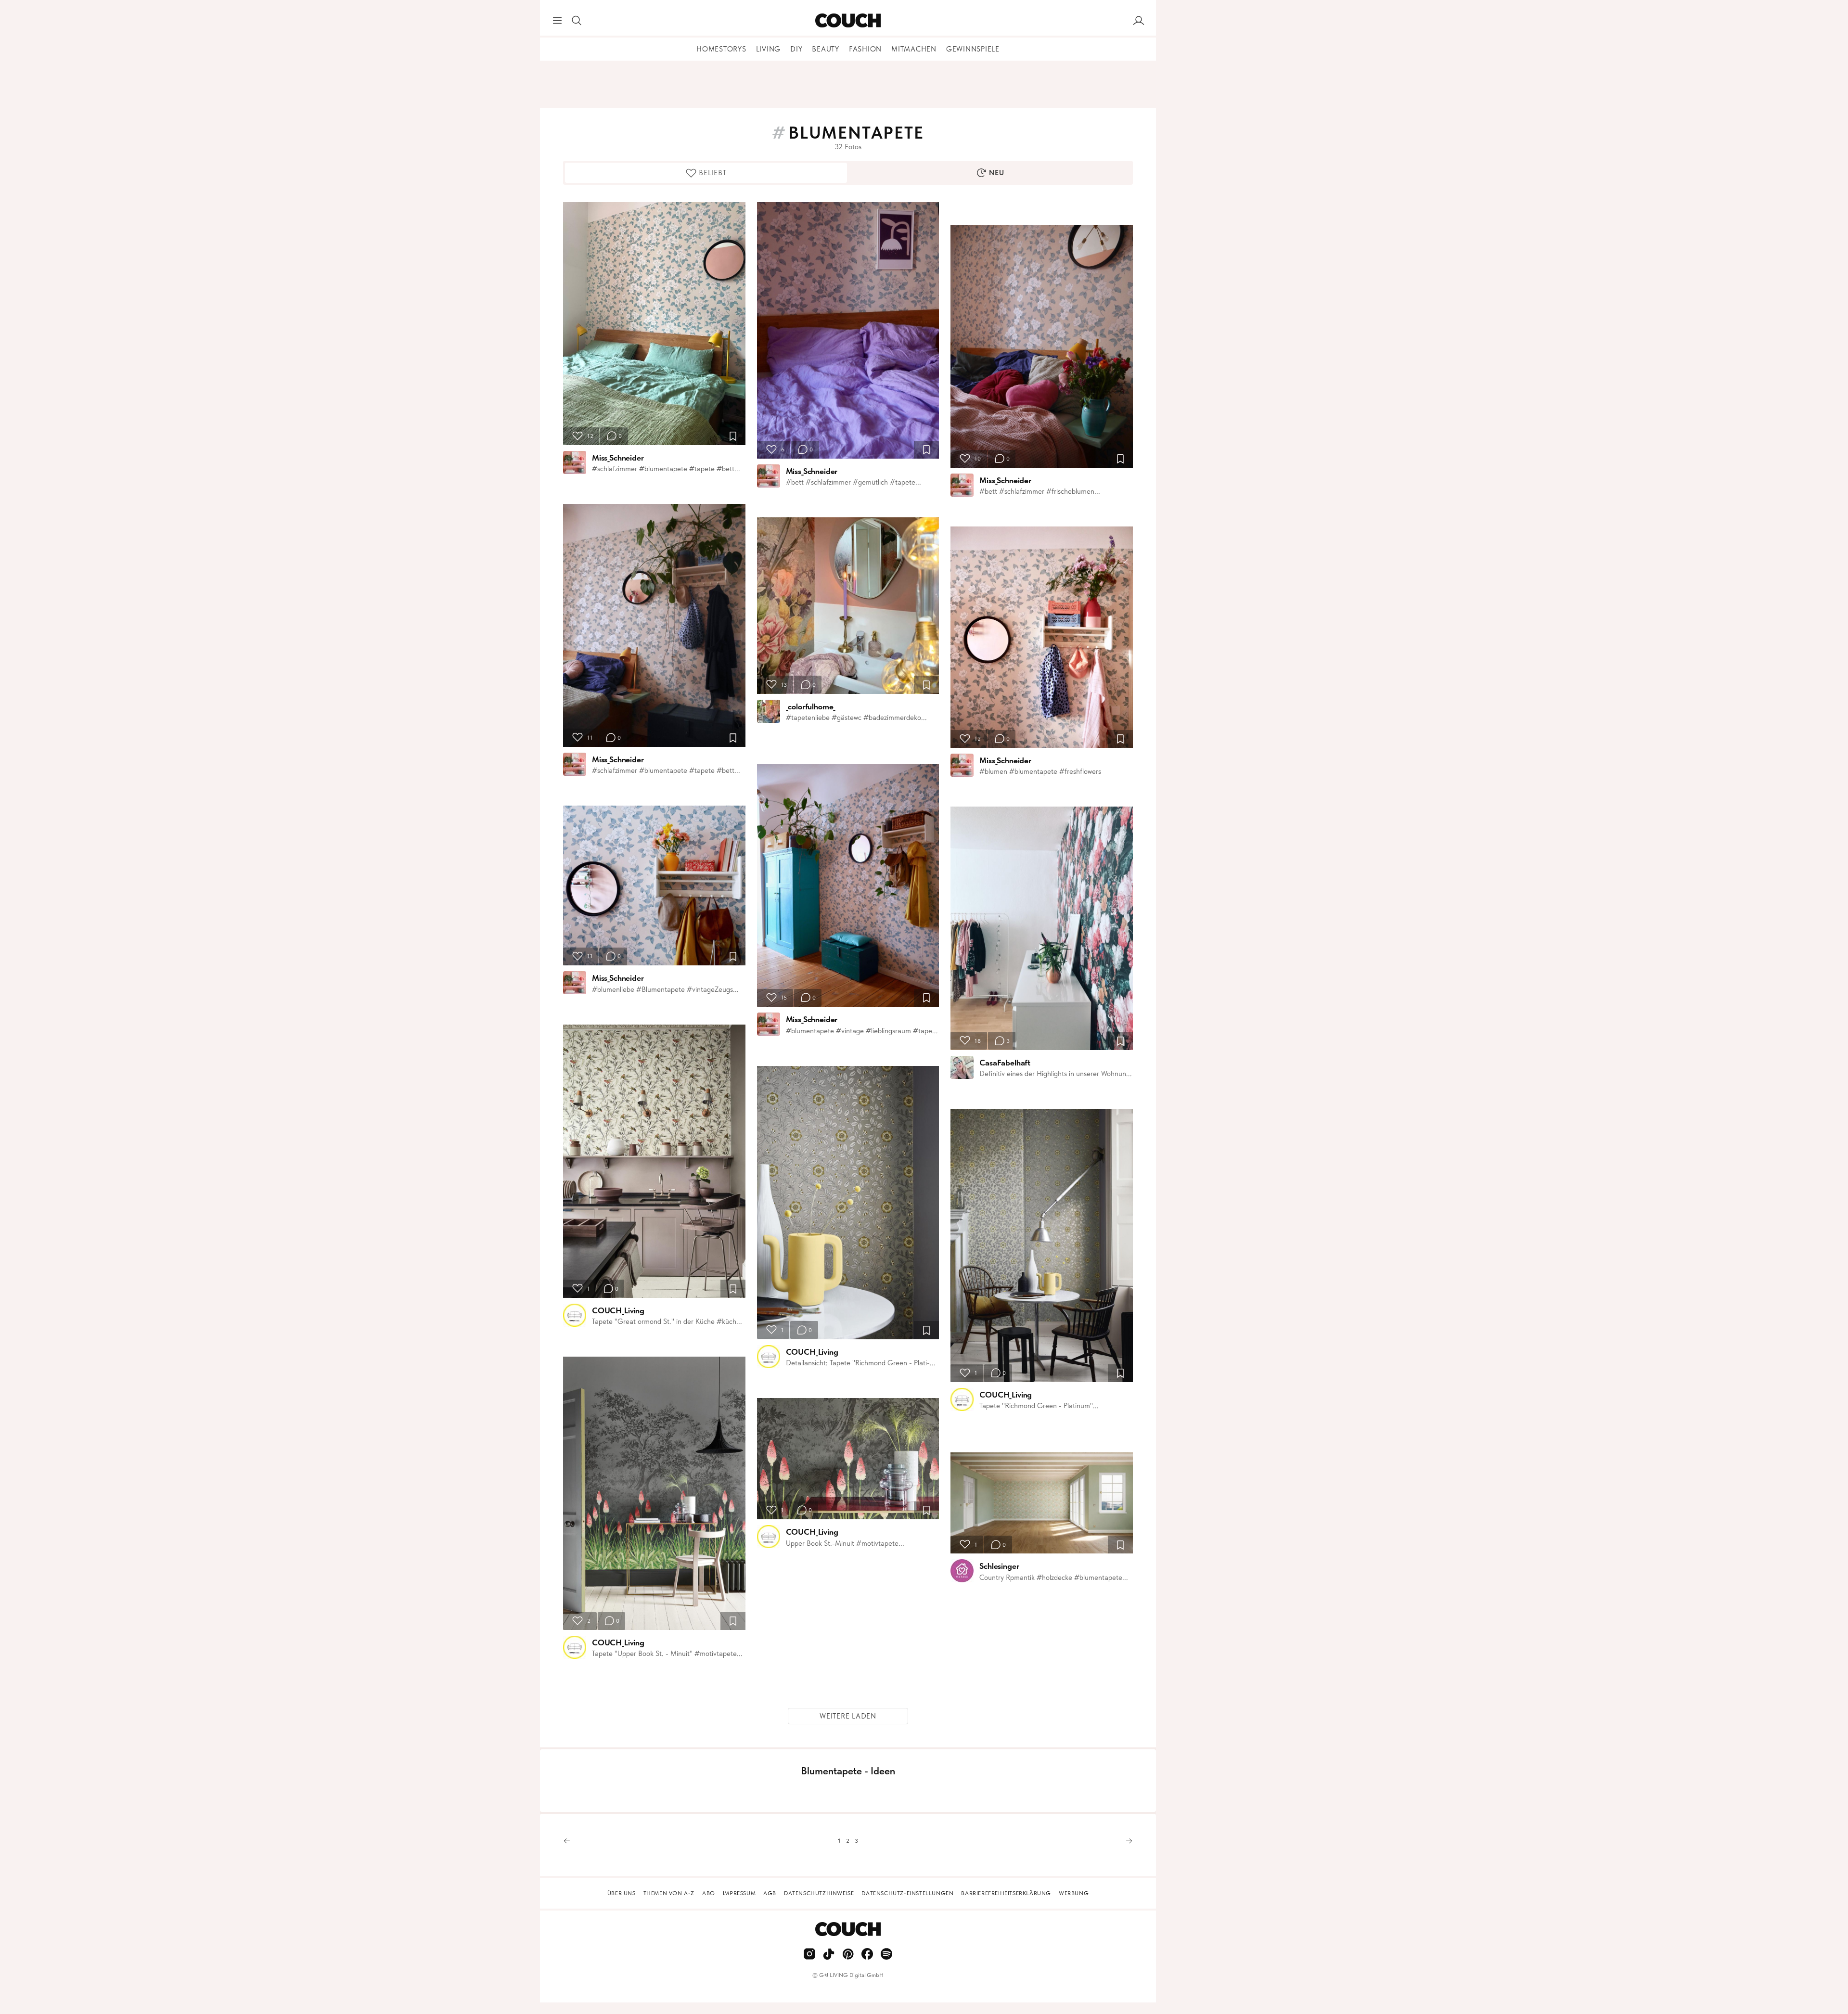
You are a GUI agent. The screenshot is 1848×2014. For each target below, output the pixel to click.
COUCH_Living (618, 1310)
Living (769, 49)
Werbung (1074, 1893)
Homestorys (721, 49)
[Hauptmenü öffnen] (557, 21)
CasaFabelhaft (1005, 1063)
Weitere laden (848, 1716)
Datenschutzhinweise (819, 1893)
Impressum (739, 1893)
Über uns (622, 1893)
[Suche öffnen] (577, 21)
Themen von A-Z (669, 1893)
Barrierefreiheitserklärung (1006, 1893)
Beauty (826, 49)
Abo (709, 1893)
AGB (770, 1893)
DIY (796, 49)
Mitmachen (914, 49)
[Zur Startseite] (848, 21)
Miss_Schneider (618, 458)
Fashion (865, 49)
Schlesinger (999, 1566)
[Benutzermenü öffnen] (1139, 21)
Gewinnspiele (973, 49)
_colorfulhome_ (811, 706)
